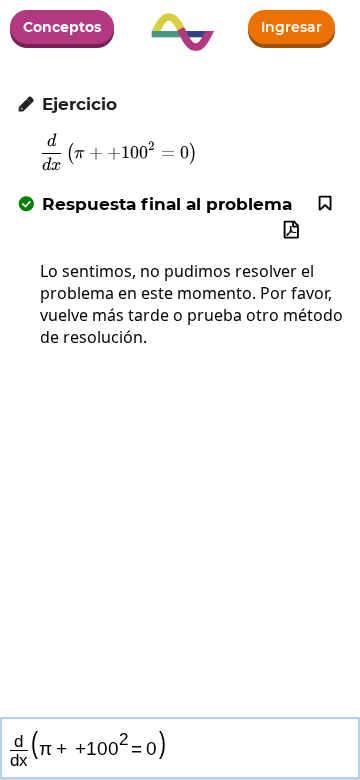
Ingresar (291, 27)
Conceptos (62, 27)
